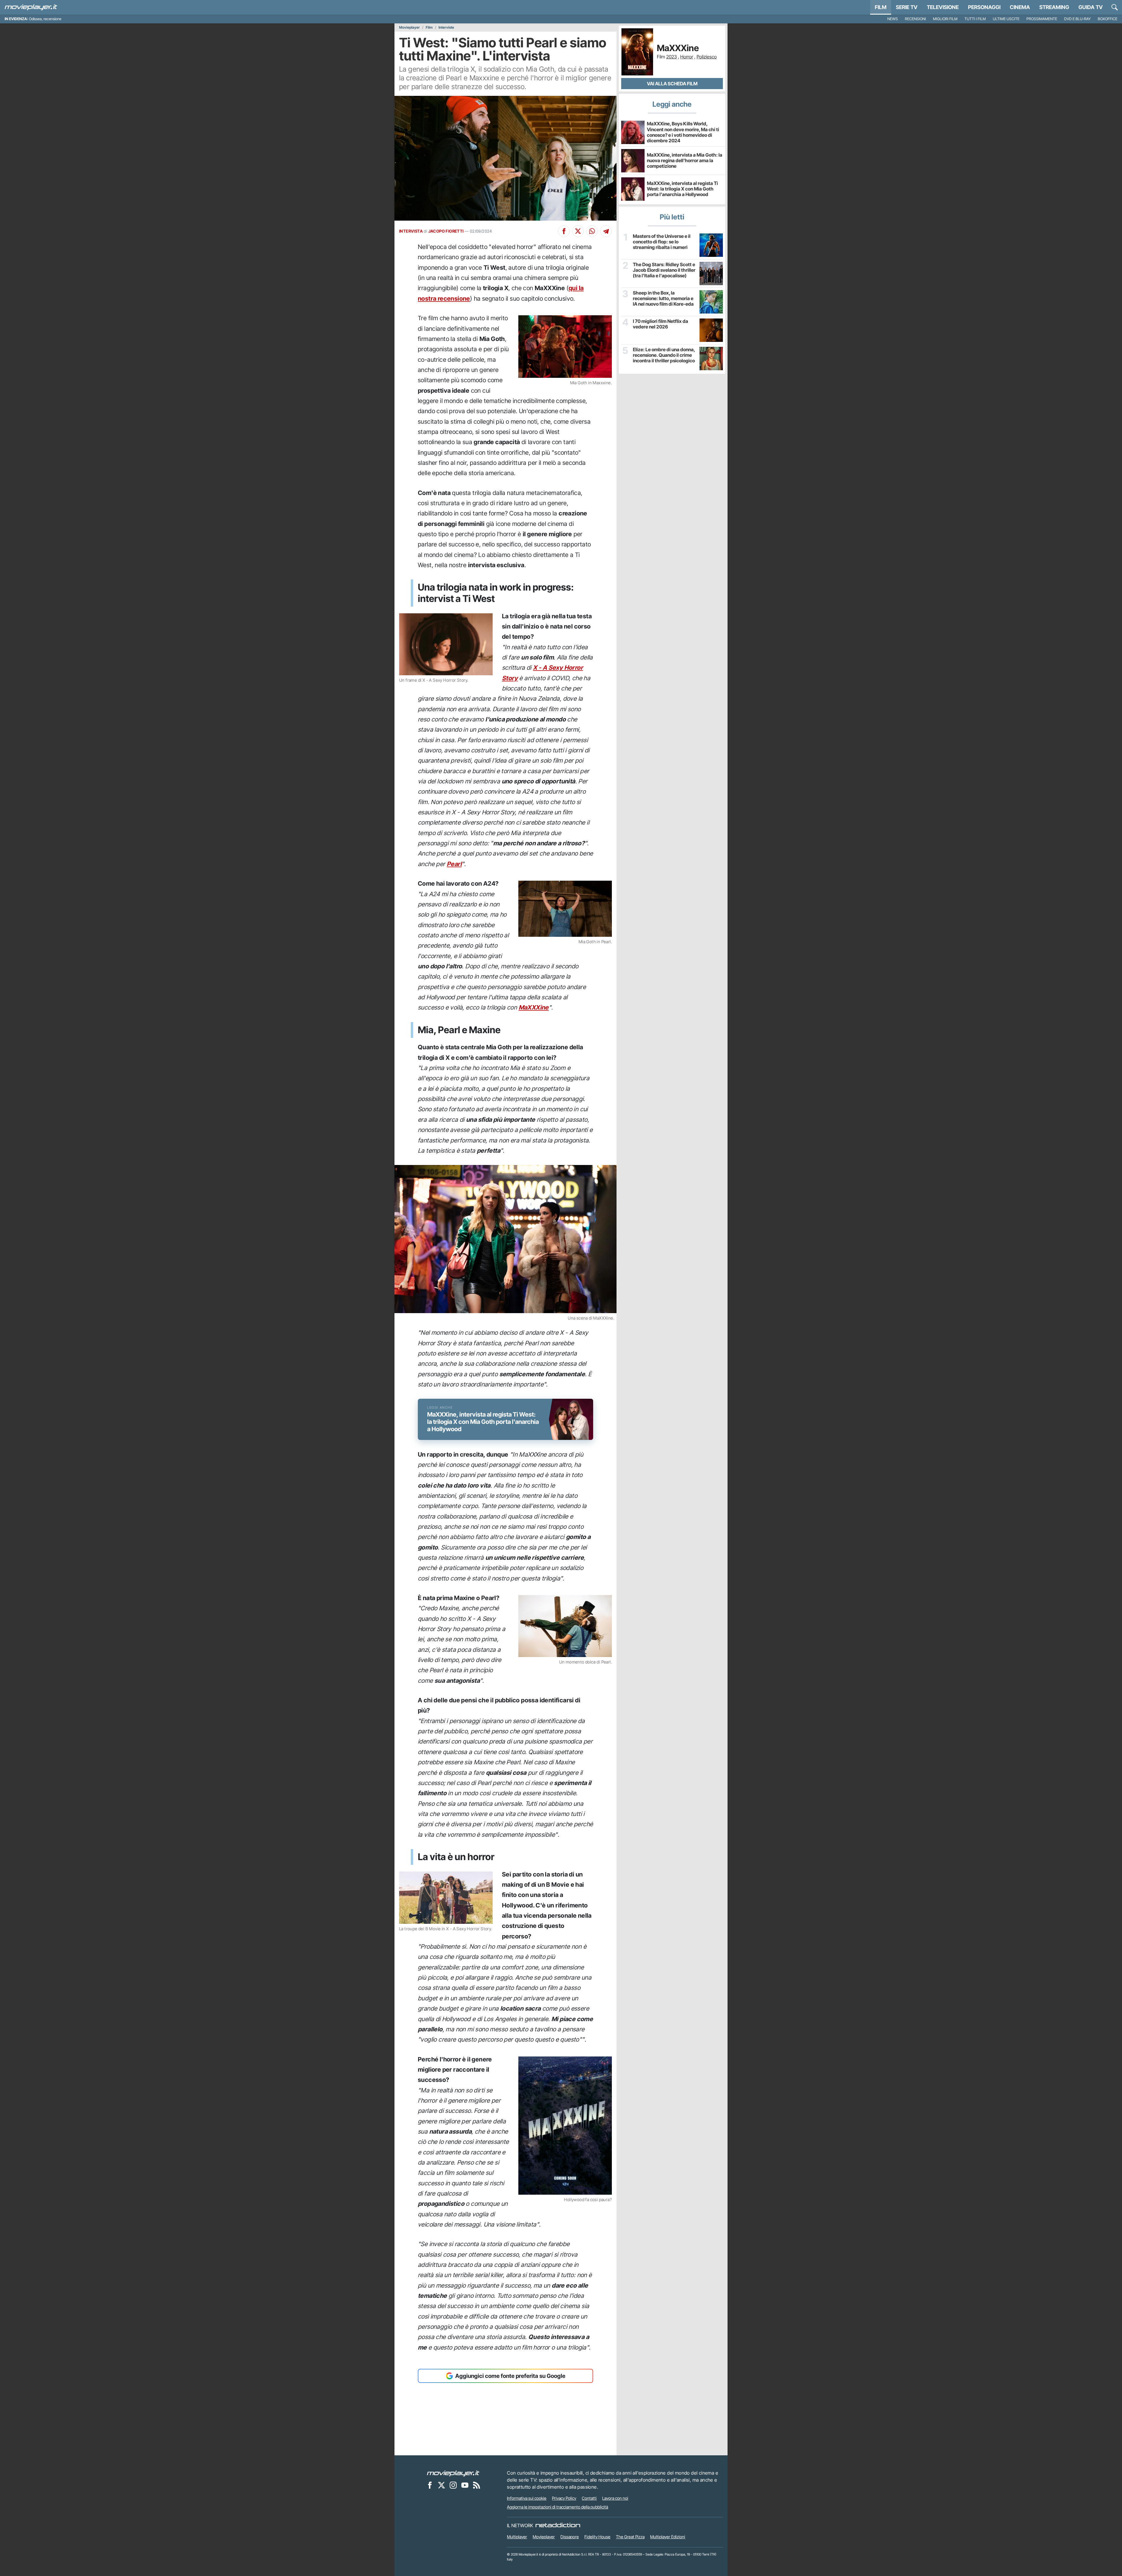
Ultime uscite (1006, 19)
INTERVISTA (411, 231)
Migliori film (945, 19)
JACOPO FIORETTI (446, 231)
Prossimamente (1042, 19)
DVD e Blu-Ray (1077, 19)
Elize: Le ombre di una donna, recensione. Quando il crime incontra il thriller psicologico (664, 355)
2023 (671, 57)
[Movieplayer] (453, 2473)
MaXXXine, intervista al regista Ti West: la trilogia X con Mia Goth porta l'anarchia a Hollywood (682, 189)
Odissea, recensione (45, 19)
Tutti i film (975, 19)
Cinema (1020, 7)
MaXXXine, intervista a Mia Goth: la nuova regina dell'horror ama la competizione (685, 160)
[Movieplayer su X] (441, 2485)
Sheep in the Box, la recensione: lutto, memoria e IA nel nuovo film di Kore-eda (663, 298)
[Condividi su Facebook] (564, 231)
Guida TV (1091, 7)
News (893, 19)
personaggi (984, 7)
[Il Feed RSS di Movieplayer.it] (477, 2485)
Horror (687, 57)
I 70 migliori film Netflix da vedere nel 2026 (660, 324)
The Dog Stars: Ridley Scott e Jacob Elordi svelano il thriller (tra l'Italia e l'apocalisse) (664, 270)
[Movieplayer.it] (31, 7)
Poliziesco (707, 57)
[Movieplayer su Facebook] (430, 2485)
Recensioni (915, 19)
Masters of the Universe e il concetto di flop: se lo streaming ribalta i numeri (662, 242)
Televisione (943, 7)
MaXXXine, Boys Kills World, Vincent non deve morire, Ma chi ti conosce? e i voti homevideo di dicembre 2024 (683, 132)
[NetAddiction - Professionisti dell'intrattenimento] (558, 2525)
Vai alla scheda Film (672, 84)
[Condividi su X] (578, 231)
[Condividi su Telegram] (606, 231)
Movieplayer (410, 27)
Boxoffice (1108, 19)
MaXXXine (534, 1007)
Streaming (1054, 7)
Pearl (454, 864)
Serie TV (907, 7)
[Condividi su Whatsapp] (592, 231)
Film (881, 7)
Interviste (446, 27)
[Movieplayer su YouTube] (465, 2485)
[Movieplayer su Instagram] (453, 2485)
